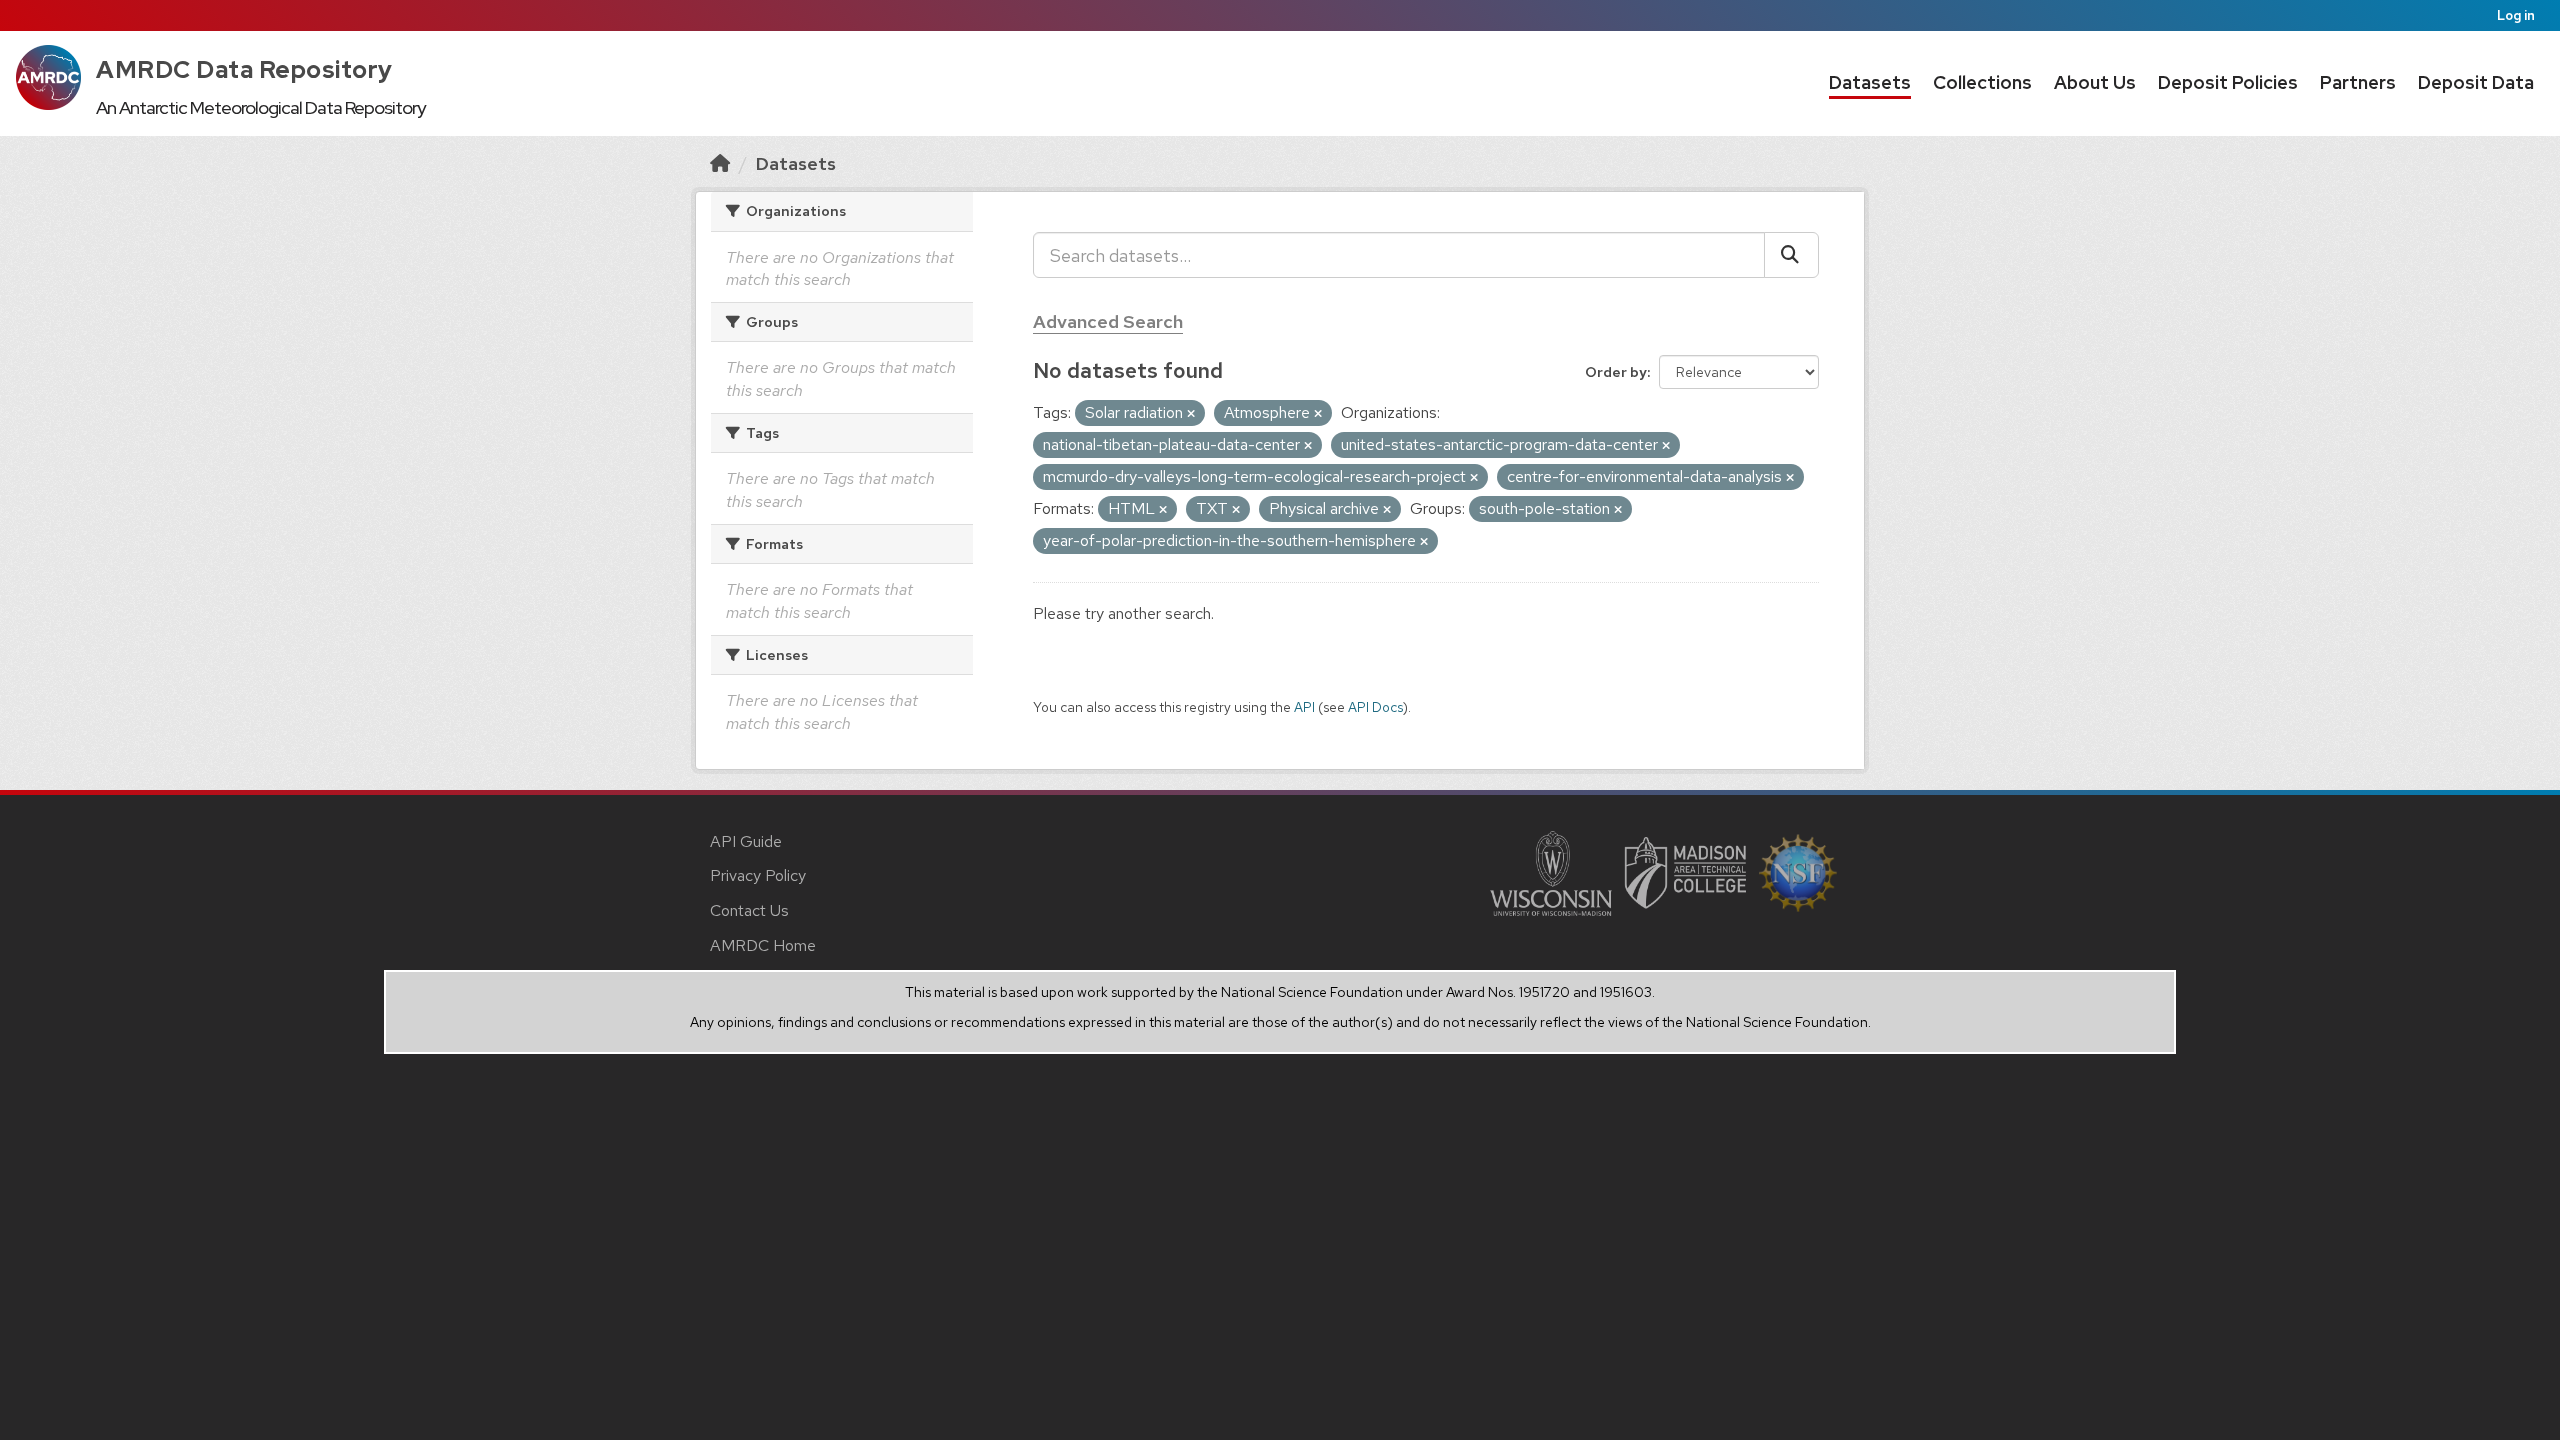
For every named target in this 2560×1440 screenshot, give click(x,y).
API (1304, 707)
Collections (1982, 82)
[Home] (720, 163)
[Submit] (1791, 255)
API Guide (746, 841)
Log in (2516, 15)
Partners (2358, 82)
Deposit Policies (2228, 82)
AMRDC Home (763, 945)
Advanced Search (1108, 321)
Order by (1616, 372)
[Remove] (1191, 414)
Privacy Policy (758, 875)
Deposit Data (2476, 82)
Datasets (1870, 82)
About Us (2095, 82)
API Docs (1375, 707)
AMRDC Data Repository (244, 69)
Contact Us (749, 910)
